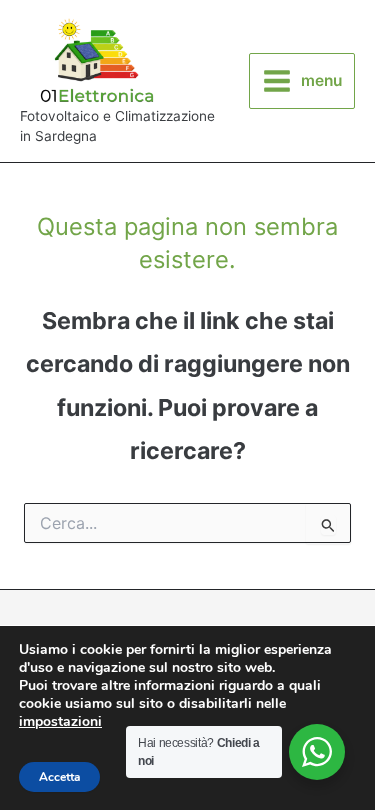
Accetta (59, 777)
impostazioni (60, 722)
